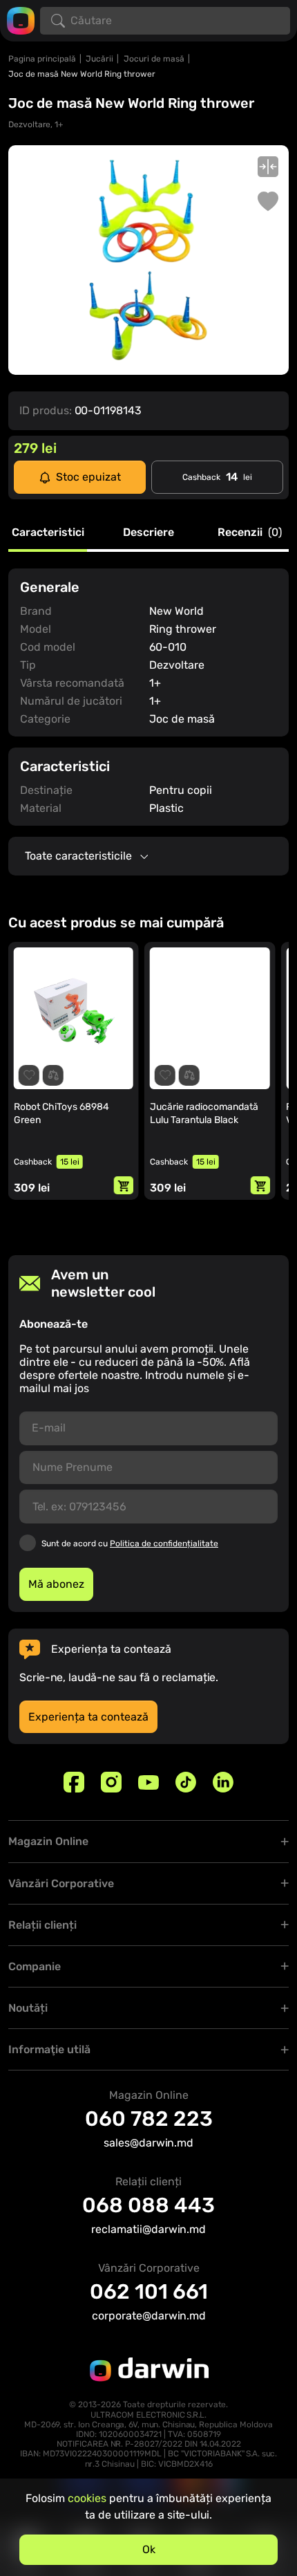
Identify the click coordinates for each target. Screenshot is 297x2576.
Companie (35, 1966)
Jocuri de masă (154, 59)
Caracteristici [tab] (48, 533)
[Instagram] (111, 1782)
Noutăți (28, 2008)
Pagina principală (42, 59)
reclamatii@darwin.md (148, 2229)
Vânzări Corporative (61, 1883)
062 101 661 (149, 2292)
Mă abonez (56, 1584)
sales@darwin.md (148, 2143)
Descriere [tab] (148, 533)
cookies (87, 2498)
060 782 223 (149, 2119)
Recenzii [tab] (250, 533)
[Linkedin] (223, 1782)
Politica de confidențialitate (164, 1544)
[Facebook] (74, 1782)
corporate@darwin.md (149, 2316)
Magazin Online (48, 1841)
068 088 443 (148, 2205)
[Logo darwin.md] (21, 20)
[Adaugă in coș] (124, 1185)
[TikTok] (186, 1782)
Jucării (99, 59)
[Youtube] (148, 1782)
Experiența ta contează (88, 1717)
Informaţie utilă (49, 2049)
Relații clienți (42, 1925)
